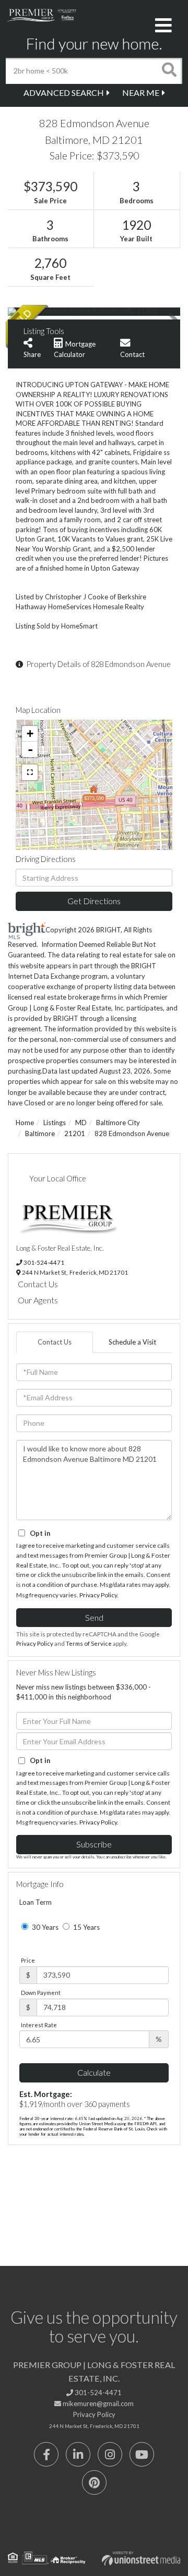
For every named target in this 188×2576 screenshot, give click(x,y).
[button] (169, 71)
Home (25, 1123)
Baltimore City (118, 1123)
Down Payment (41, 1993)
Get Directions (94, 901)
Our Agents (38, 1300)
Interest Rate (39, 2025)
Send (94, 1617)
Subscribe (94, 1844)
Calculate (94, 2072)
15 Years (86, 1927)
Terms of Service (89, 1643)
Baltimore (40, 1133)
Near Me (141, 93)
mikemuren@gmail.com (97, 2404)
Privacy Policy (98, 1595)
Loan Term (36, 1902)
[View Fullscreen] (30, 772)
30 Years (44, 1927)
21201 (75, 1133)
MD (81, 1123)
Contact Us (38, 1284)
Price (28, 1960)
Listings (55, 1123)
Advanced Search (64, 93)
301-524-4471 (44, 1262)
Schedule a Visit (132, 1342)
